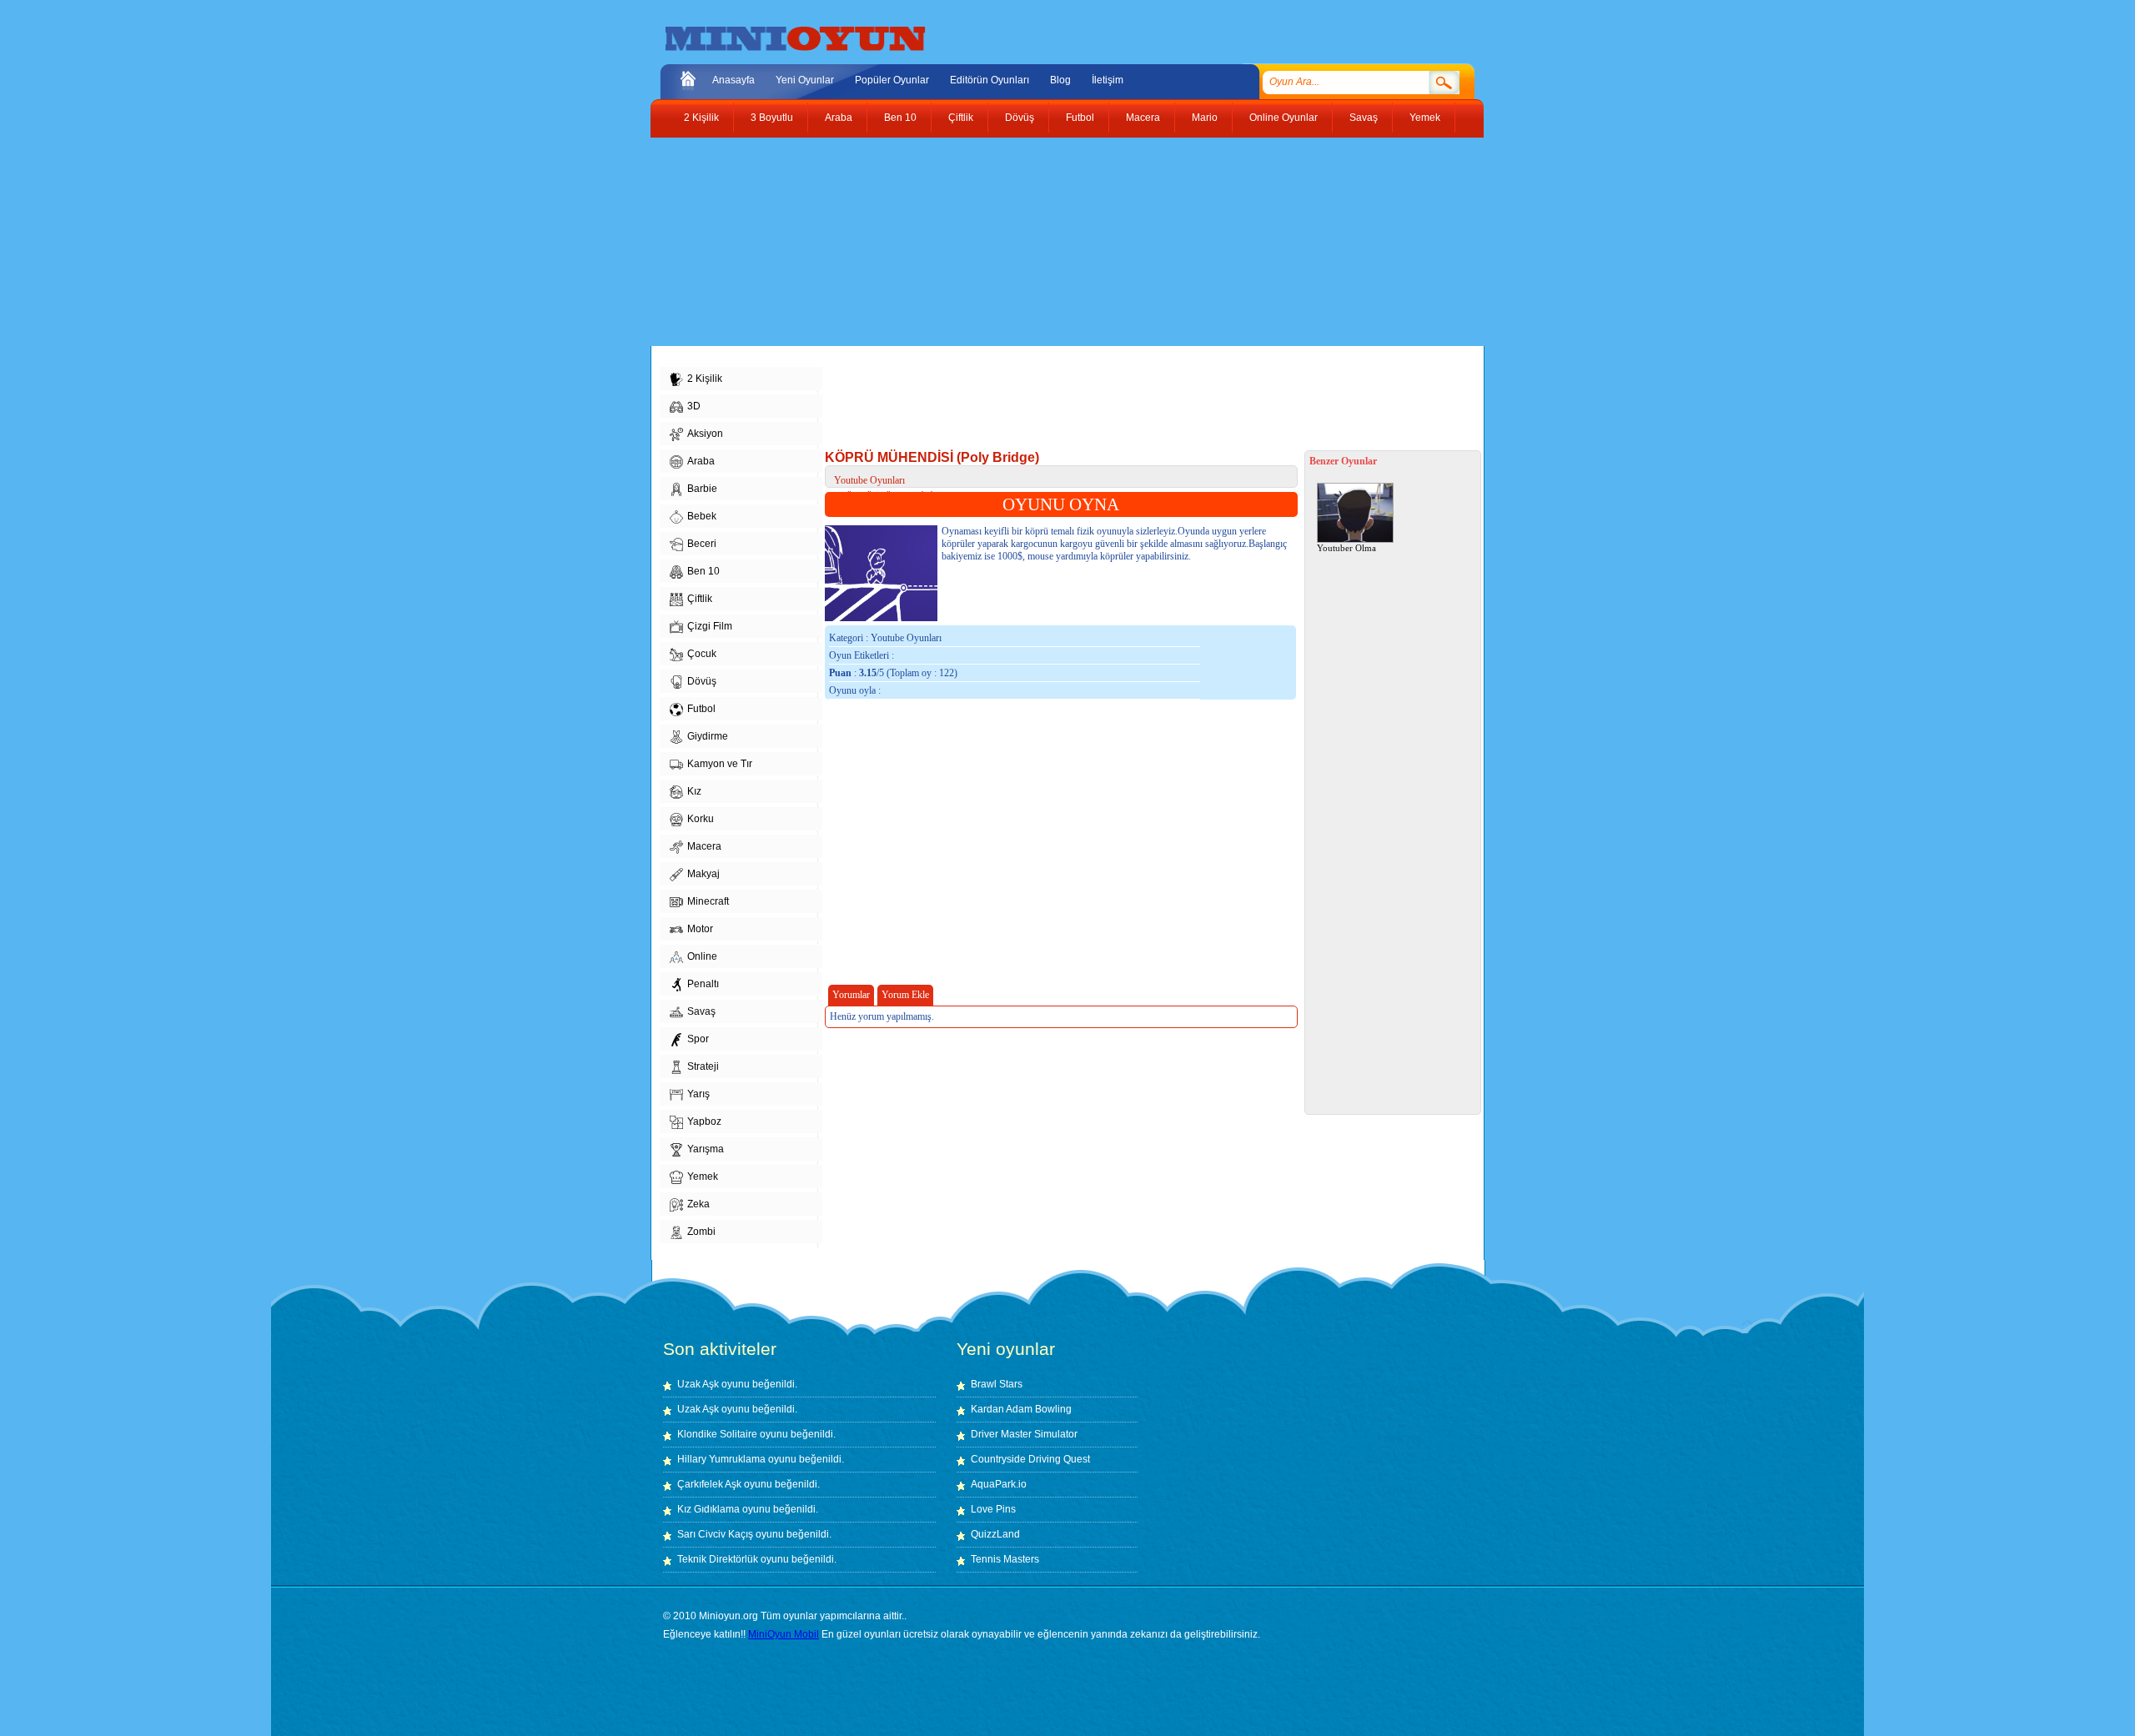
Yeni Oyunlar (805, 80)
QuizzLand (995, 1534)
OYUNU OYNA (1061, 504)
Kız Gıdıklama (708, 1509)
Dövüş (1020, 118)
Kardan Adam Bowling (1021, 1409)
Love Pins (993, 1509)
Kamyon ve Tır (720, 764)
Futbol (1080, 118)
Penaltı (703, 984)
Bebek (702, 516)
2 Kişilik (701, 118)
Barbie (702, 489)
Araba (839, 118)
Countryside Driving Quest (1030, 1459)
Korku (701, 819)
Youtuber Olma (1346, 548)
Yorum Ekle (905, 995)
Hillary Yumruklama (721, 1459)
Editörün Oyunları (990, 80)
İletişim (1108, 80)
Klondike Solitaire (717, 1434)
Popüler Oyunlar (892, 80)
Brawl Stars (997, 1384)
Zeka (698, 1204)
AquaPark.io (999, 1484)
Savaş (1364, 118)
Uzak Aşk (698, 1384)
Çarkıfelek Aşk (709, 1484)
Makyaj (703, 874)
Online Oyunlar (1284, 118)
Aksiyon (705, 434)
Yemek (1425, 118)
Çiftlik (961, 118)
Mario (1205, 118)
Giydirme (708, 736)
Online (702, 956)
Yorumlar (851, 995)
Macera (1143, 118)
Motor (700, 929)
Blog (1060, 80)
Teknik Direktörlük (718, 1559)
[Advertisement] (1055, 242)
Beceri (702, 544)
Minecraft (708, 901)
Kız (694, 791)
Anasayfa (733, 80)
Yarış (698, 1094)
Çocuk (702, 654)
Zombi (701, 1232)
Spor (698, 1039)
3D (694, 406)
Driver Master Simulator (1024, 1434)
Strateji (703, 1066)
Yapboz (704, 1121)
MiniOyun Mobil (784, 1634)
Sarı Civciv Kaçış (715, 1534)
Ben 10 (900, 118)
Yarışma (706, 1149)
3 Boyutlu (772, 118)
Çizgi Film (710, 626)
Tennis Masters (1005, 1559)
